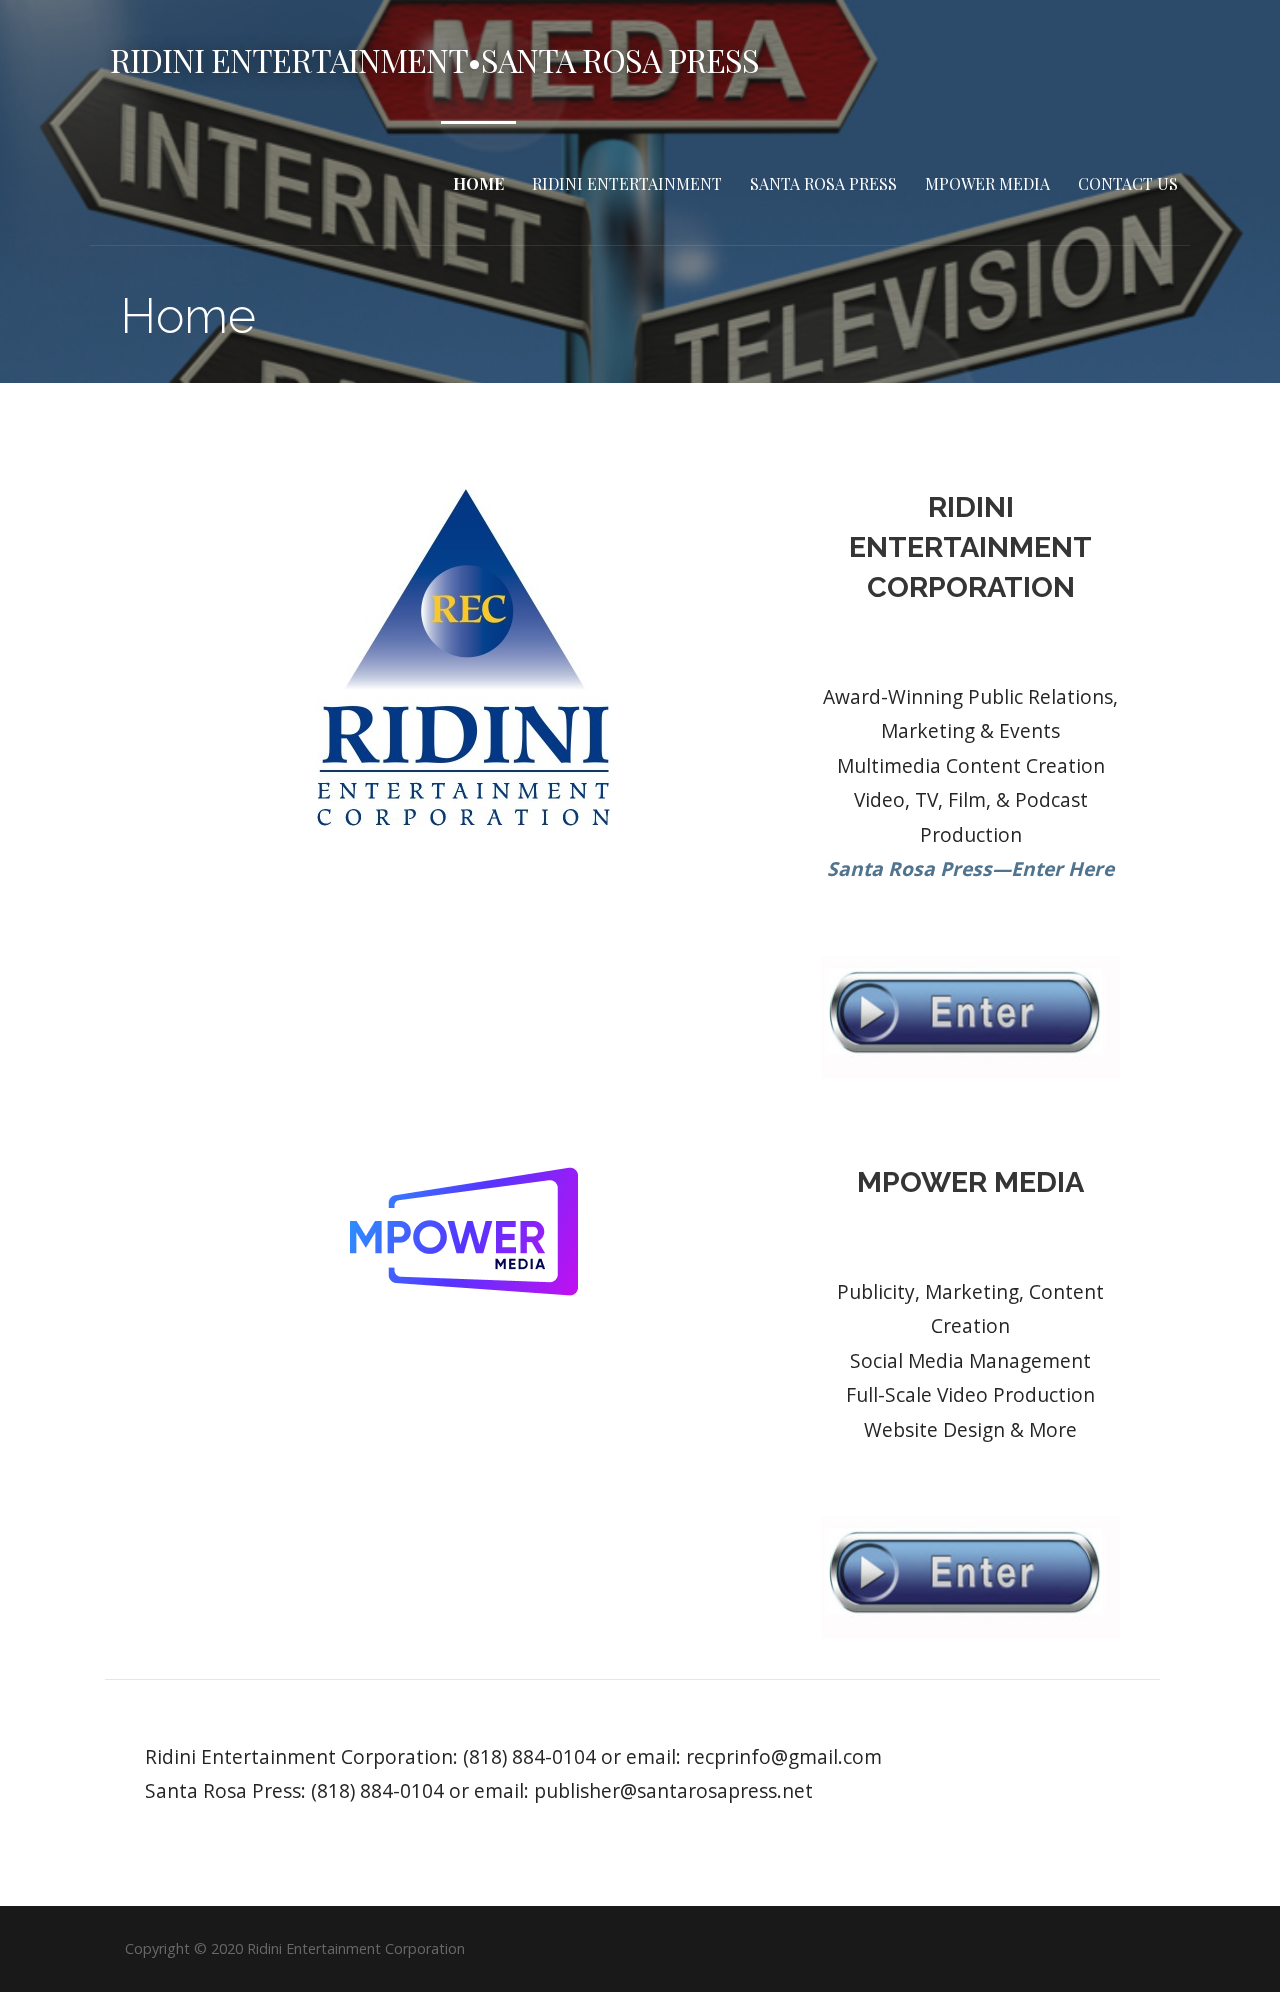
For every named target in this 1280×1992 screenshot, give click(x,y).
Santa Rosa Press (823, 183)
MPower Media (987, 183)
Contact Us (1128, 183)
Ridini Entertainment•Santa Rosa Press (434, 59)
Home (478, 183)
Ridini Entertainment (627, 183)
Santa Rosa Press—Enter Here (970, 868)
